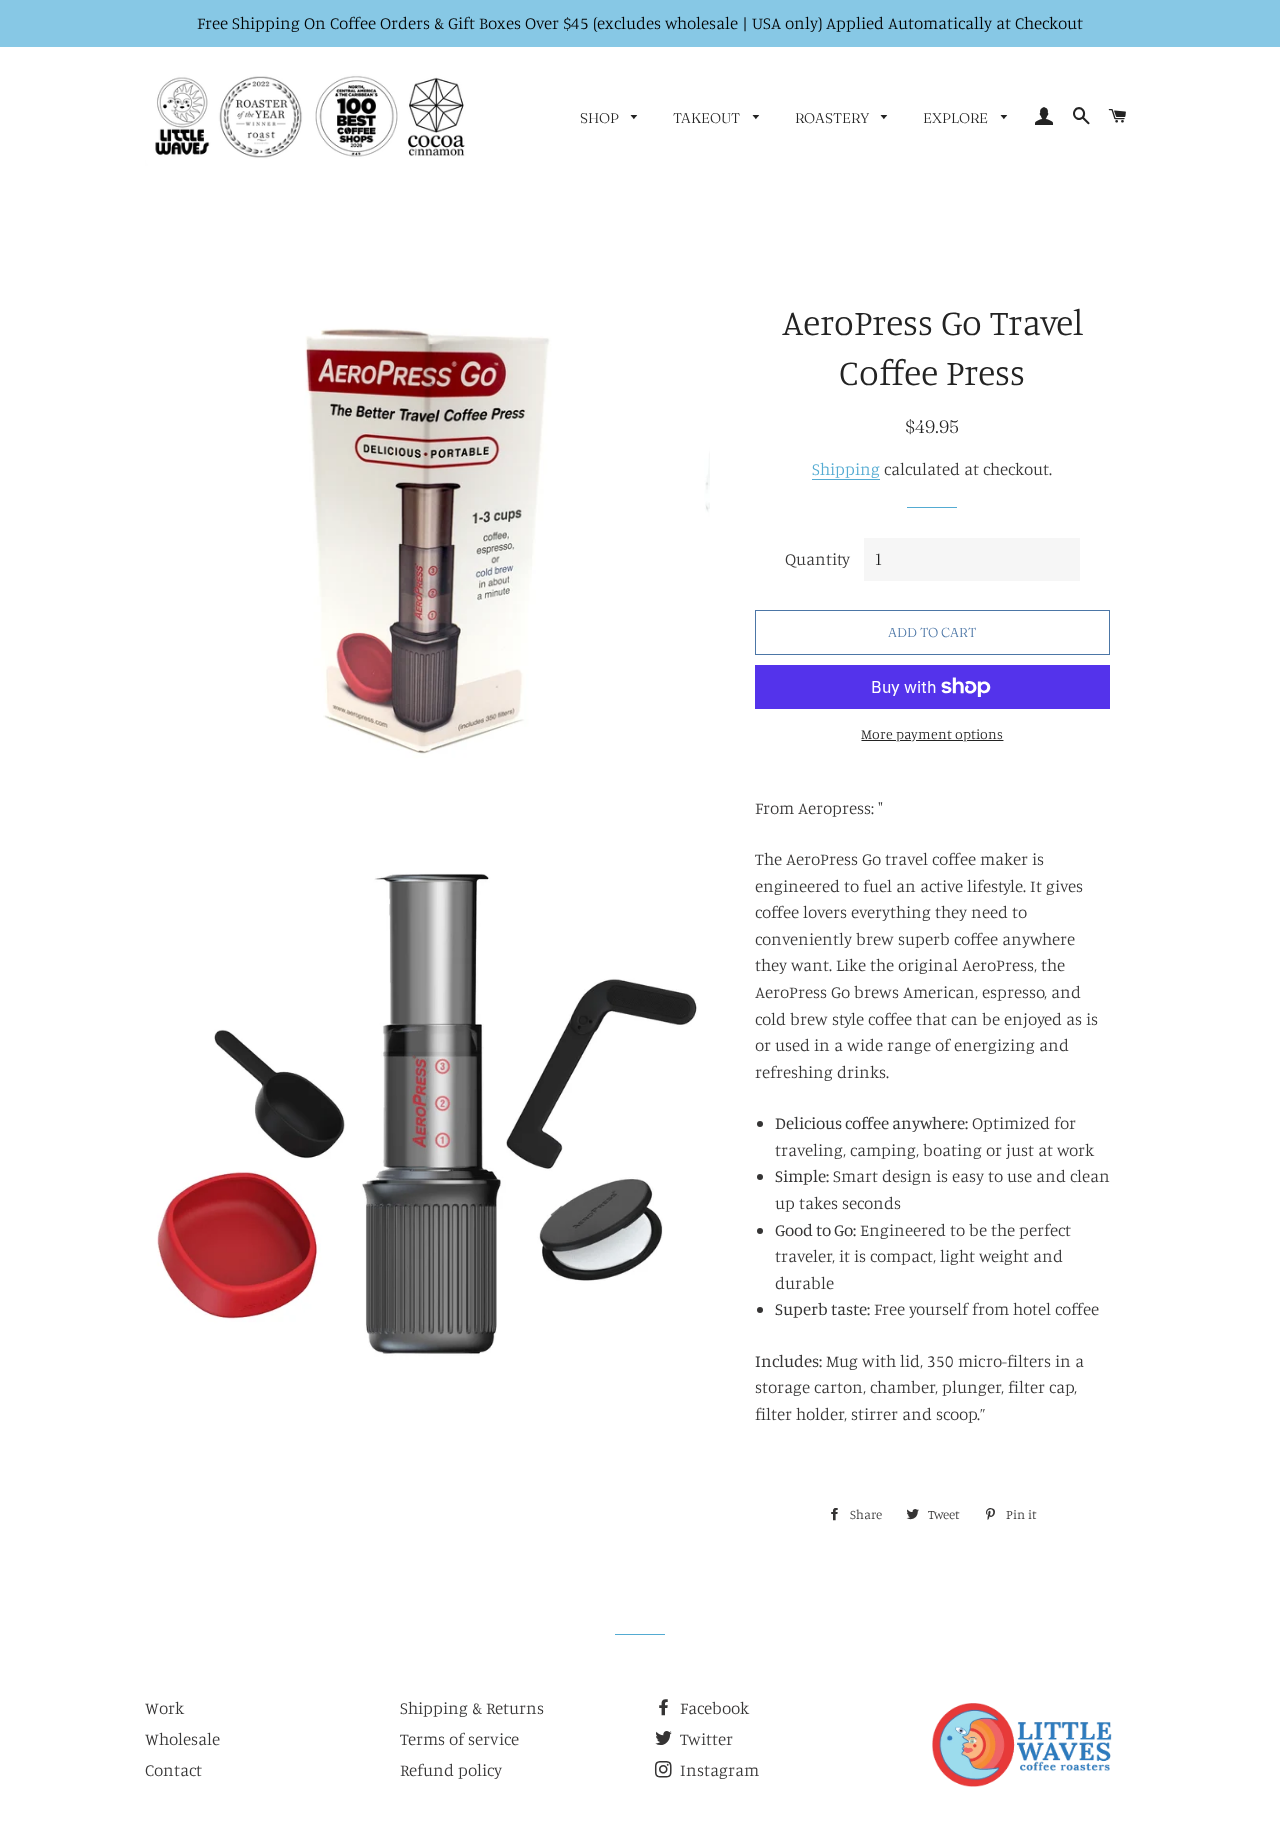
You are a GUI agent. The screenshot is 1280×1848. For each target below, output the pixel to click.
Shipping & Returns (472, 1707)
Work (164, 1707)
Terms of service (459, 1738)
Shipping (846, 468)
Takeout (708, 118)
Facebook (712, 1707)
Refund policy (451, 1769)
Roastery (833, 118)
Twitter (704, 1738)
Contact (173, 1769)
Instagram (717, 1769)
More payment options (932, 733)
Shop (601, 118)
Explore (957, 118)
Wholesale (182, 1738)
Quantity (817, 558)
